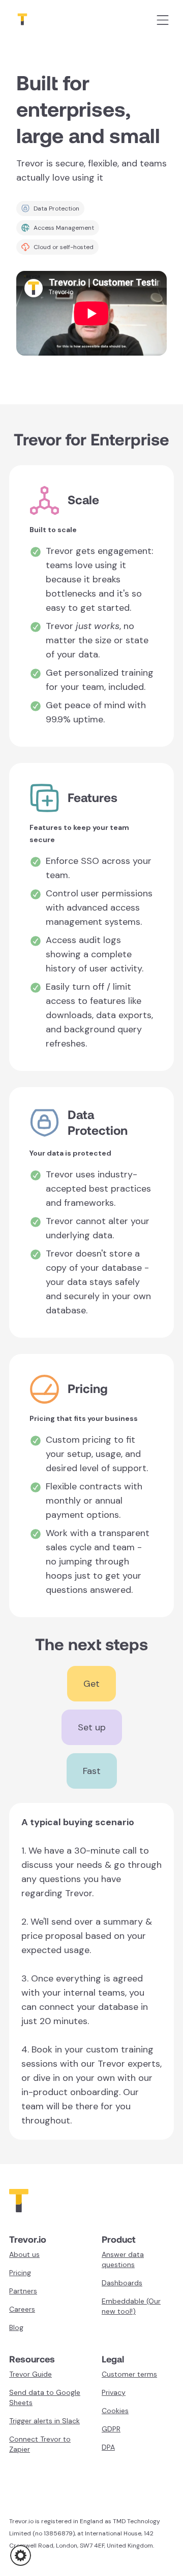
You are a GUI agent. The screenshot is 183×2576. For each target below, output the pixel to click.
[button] (21, 2555)
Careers (22, 2309)
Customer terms (129, 2374)
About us (24, 2254)
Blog (16, 2327)
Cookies (115, 2411)
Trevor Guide (30, 2374)
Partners (23, 2291)
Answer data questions (123, 2259)
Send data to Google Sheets (45, 2397)
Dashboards (122, 2283)
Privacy (114, 2392)
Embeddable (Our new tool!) (131, 2306)
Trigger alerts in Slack (44, 2421)
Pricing (20, 2273)
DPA (108, 2447)
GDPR (111, 2429)
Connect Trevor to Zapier (40, 2444)
